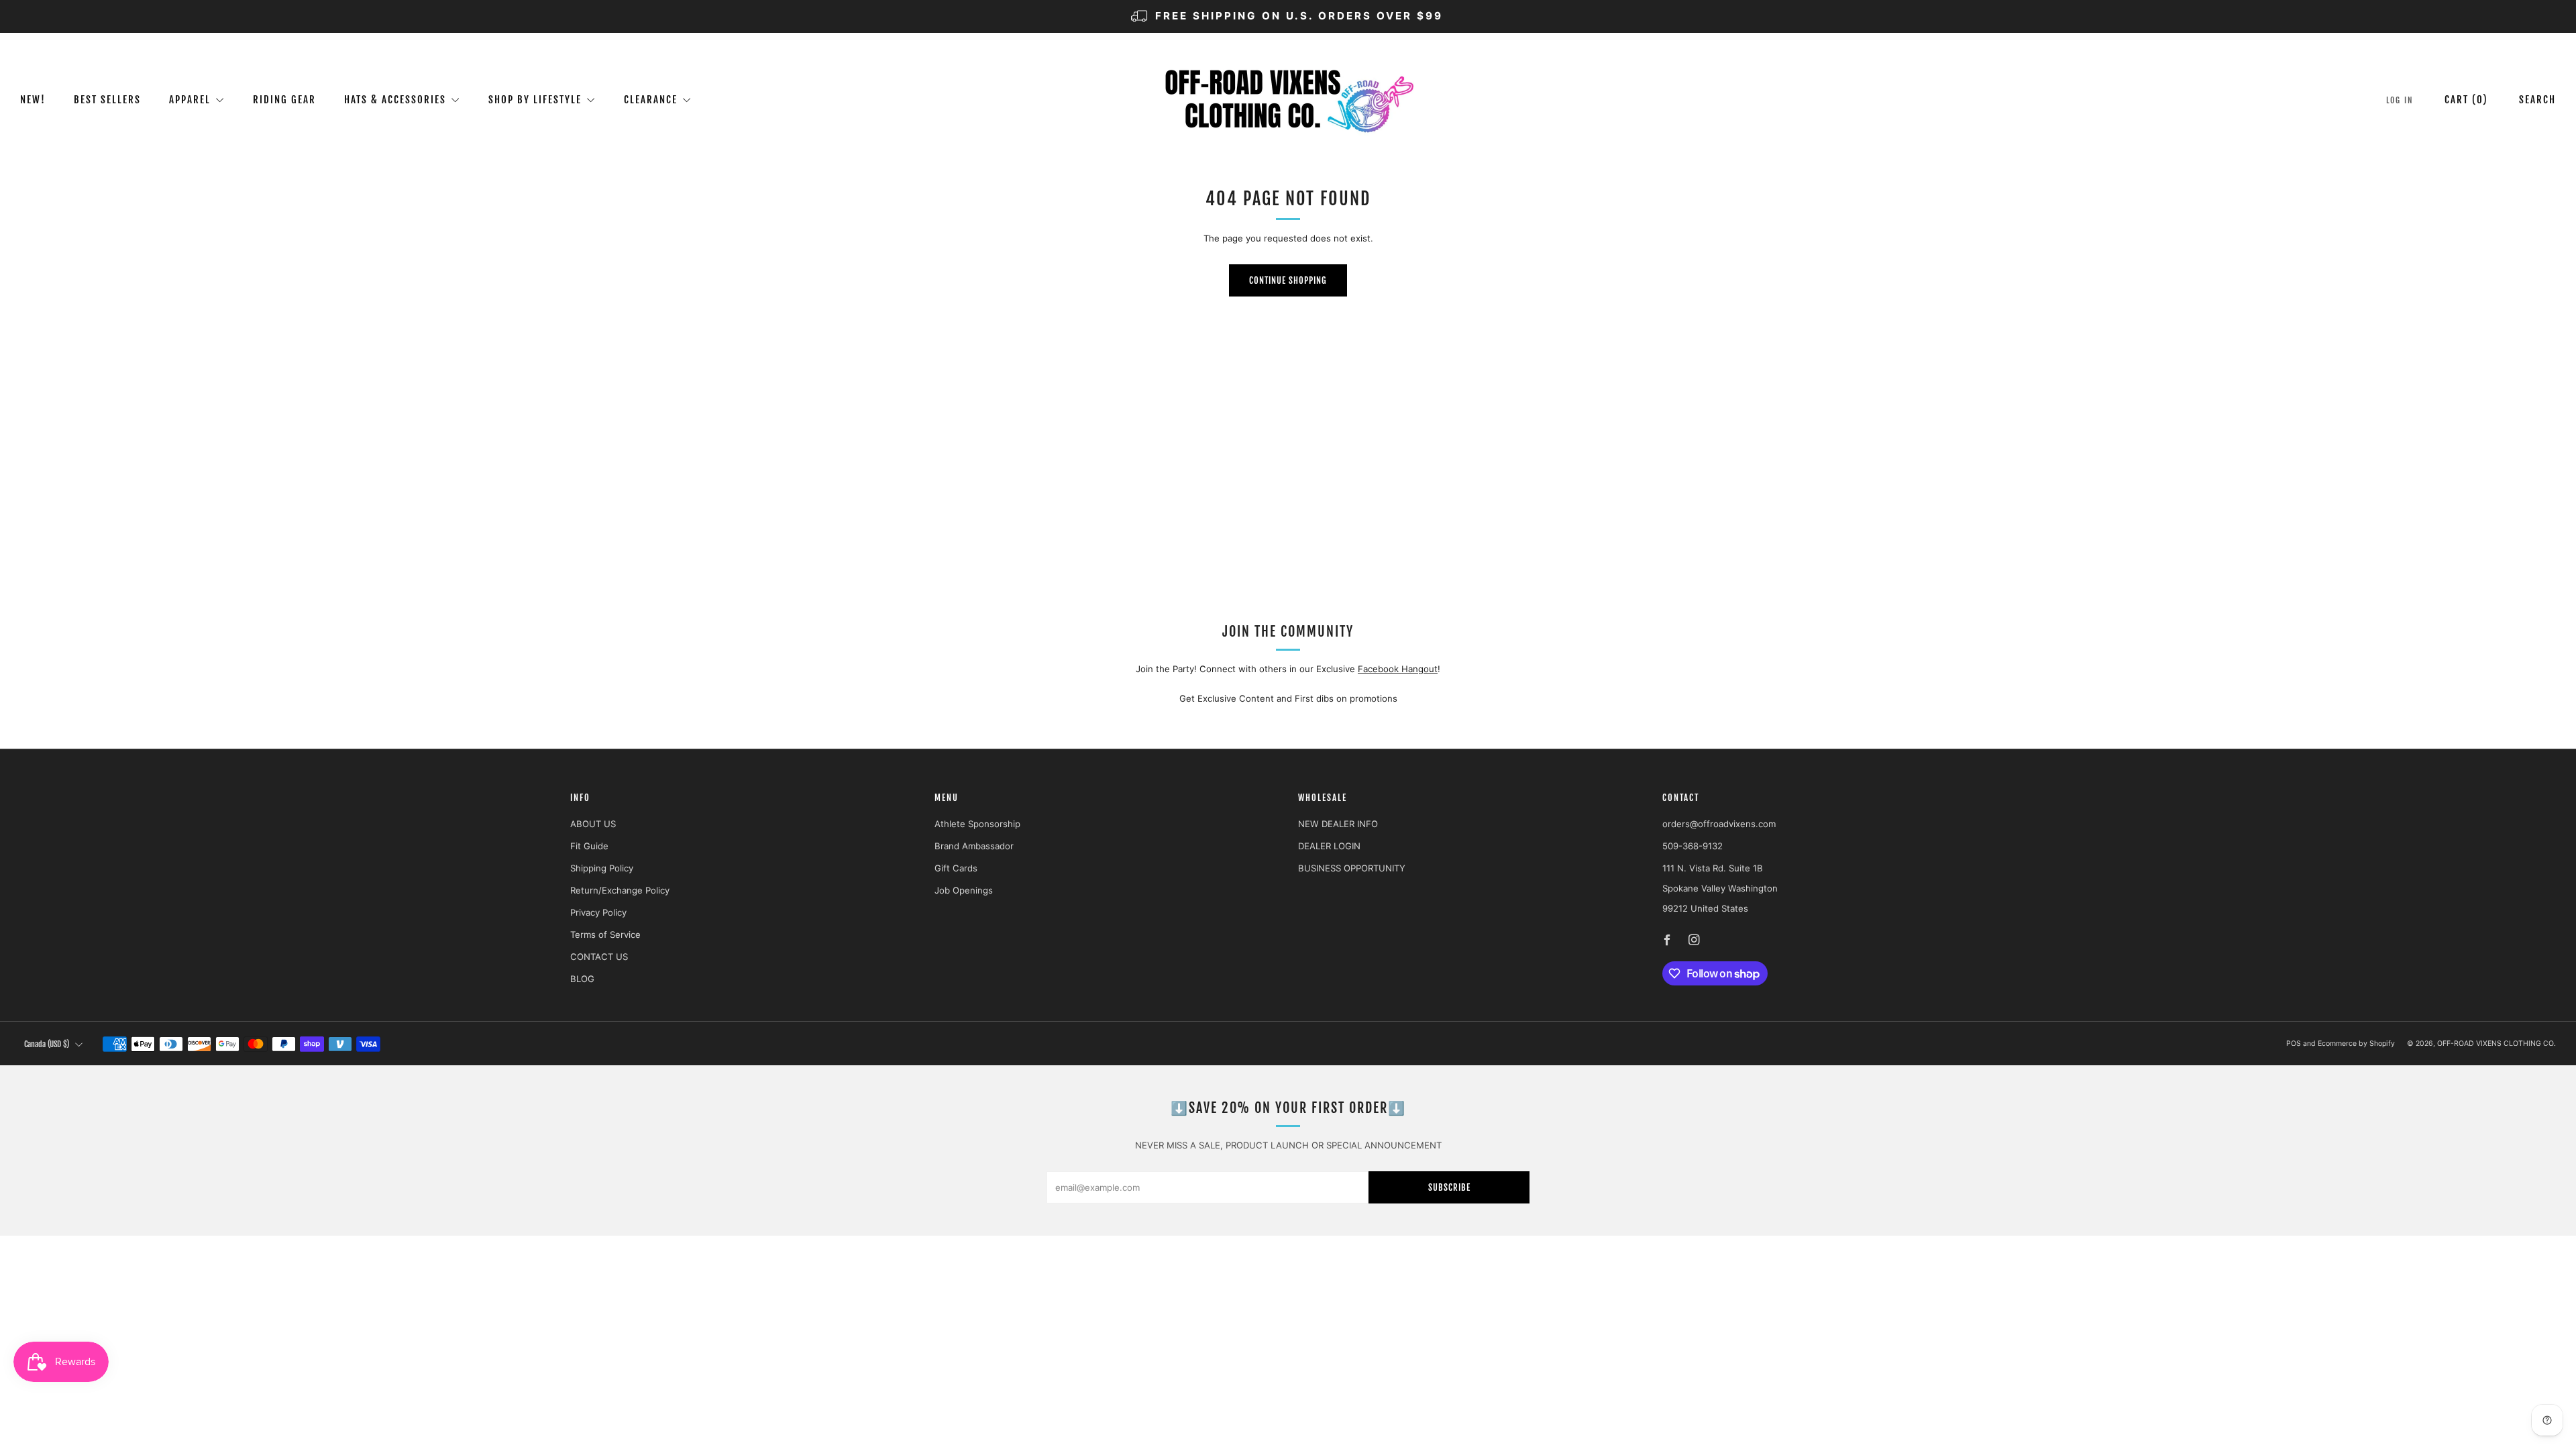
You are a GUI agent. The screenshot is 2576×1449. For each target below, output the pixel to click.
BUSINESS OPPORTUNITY (1352, 868)
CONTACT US (599, 957)
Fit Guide (589, 846)
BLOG (582, 979)
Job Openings (964, 890)
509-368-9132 (1693, 846)
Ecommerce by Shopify (2356, 1043)
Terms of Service (605, 934)
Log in (2400, 100)
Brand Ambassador (974, 846)
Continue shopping (1288, 280)
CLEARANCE (651, 100)
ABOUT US (593, 824)
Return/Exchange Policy (620, 890)
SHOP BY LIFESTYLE (535, 100)
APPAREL (190, 100)
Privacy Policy (598, 912)
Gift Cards (956, 868)
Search (2537, 100)
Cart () (2466, 100)
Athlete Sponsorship (977, 824)
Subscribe (1449, 1187)
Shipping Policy (602, 868)
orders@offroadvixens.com (1719, 824)
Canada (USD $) (47, 1044)
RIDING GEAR (284, 100)
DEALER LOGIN (1329, 846)
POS (2294, 1043)
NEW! (33, 100)
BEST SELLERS (107, 100)
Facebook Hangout (1398, 669)
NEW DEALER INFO (1338, 824)
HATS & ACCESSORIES (395, 100)
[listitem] (1288, 16)
